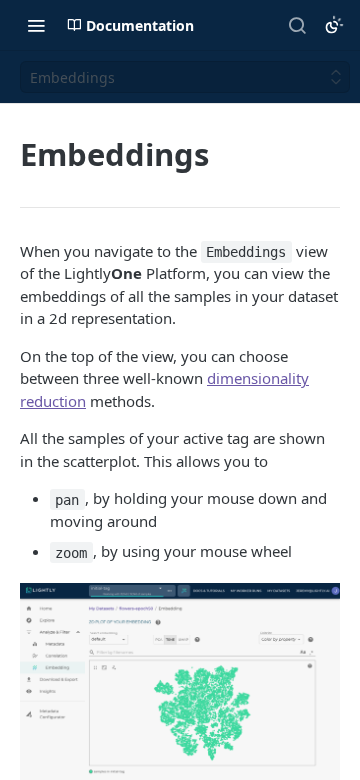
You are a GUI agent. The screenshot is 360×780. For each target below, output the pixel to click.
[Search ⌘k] (297, 25)
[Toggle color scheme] (334, 25)
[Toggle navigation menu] (36, 25)
